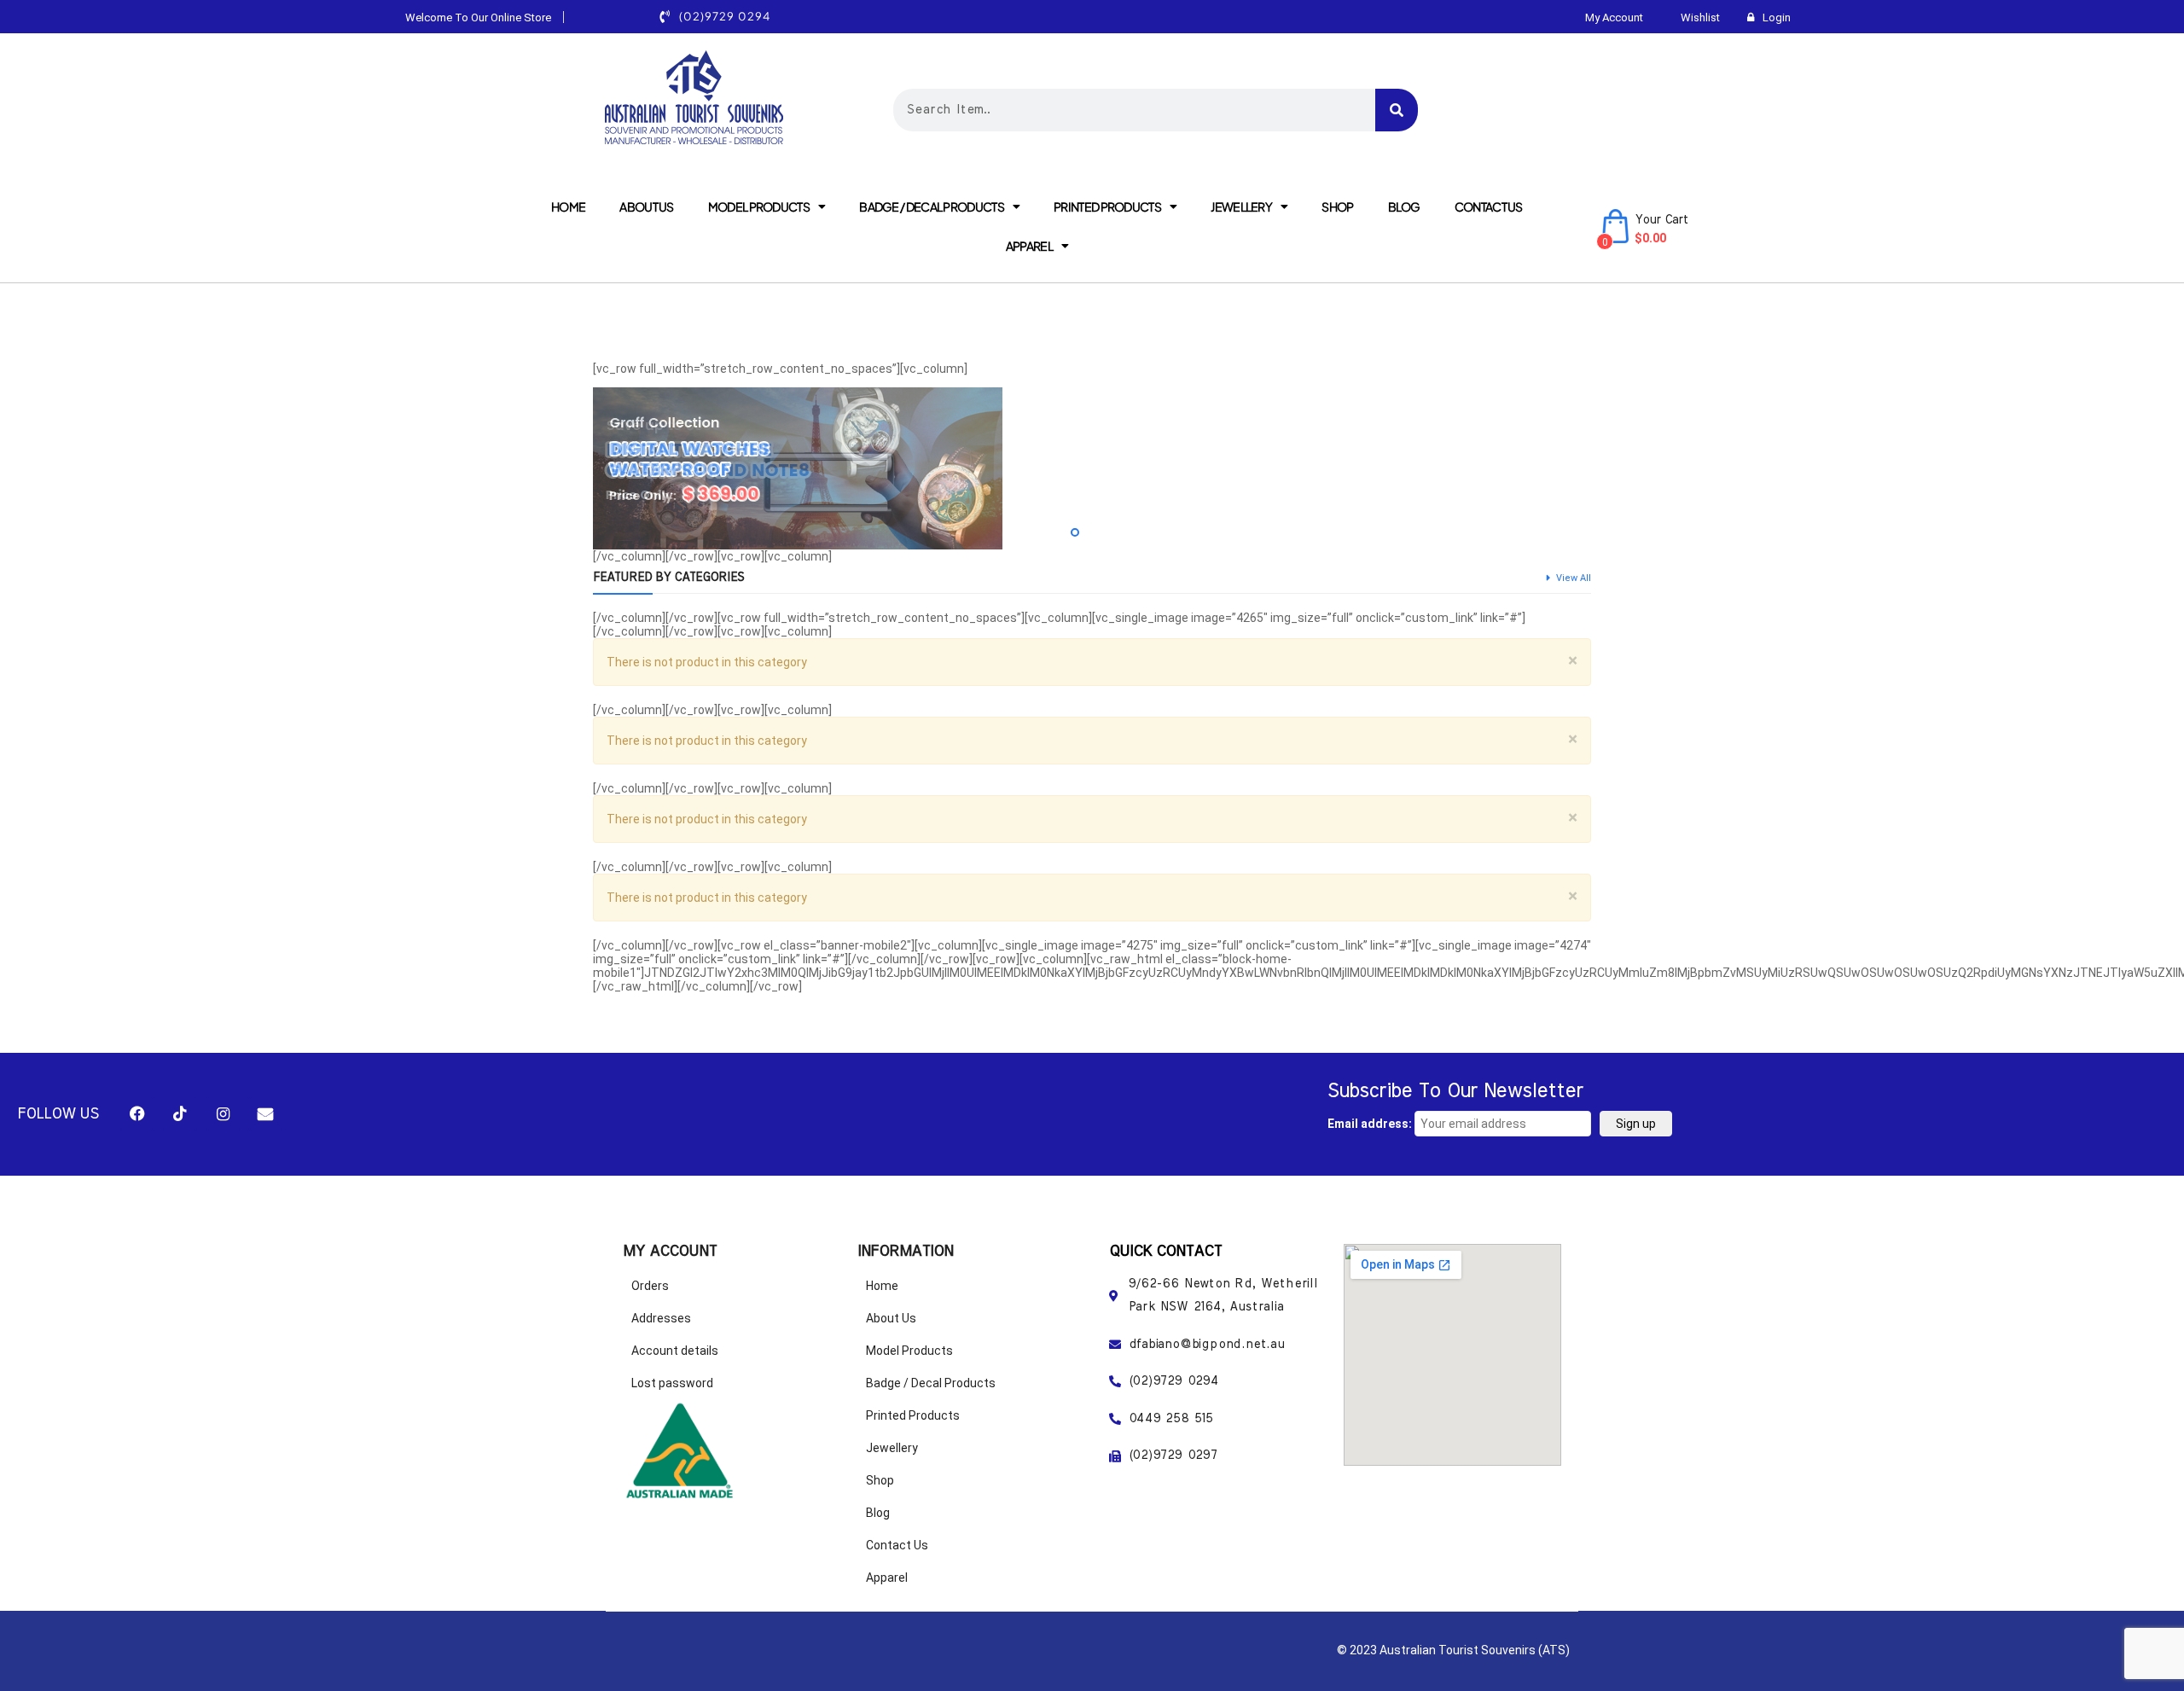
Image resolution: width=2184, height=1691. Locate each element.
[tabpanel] (1092, 468)
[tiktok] (180, 1114)
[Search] (1397, 110)
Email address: (1371, 1124)
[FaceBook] (137, 1114)
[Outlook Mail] (265, 1114)
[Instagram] (223, 1114)
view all (1574, 578)
